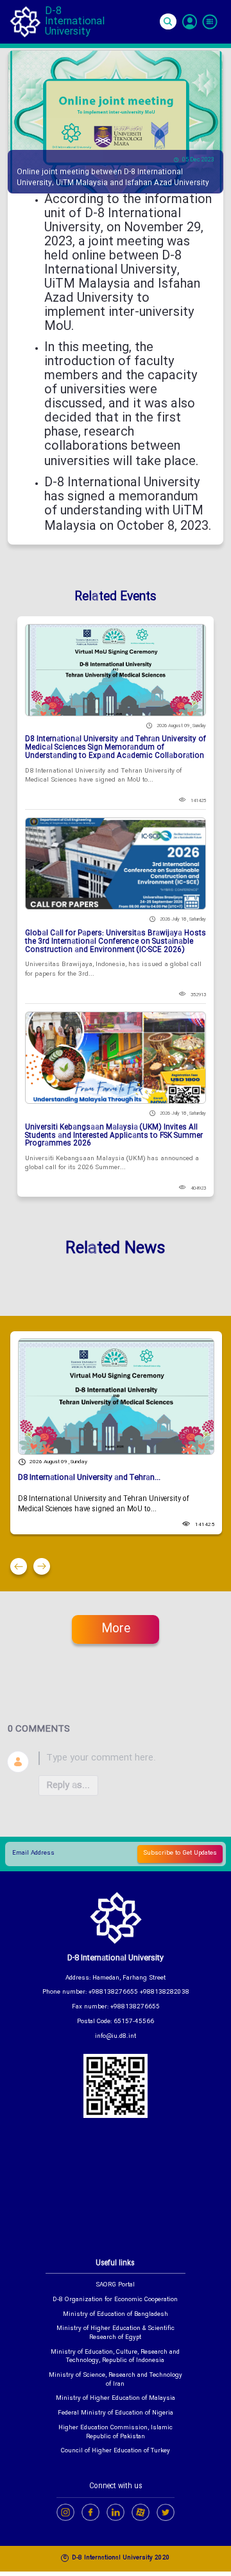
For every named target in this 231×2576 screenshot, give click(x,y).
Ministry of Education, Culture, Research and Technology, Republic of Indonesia (115, 2357)
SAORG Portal (115, 2286)
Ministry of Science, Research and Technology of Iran (116, 2380)
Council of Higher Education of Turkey (116, 2452)
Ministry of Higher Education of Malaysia (116, 2399)
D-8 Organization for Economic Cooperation (115, 2301)
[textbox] (131, 1758)
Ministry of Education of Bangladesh (116, 2315)
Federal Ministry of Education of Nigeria (116, 2414)
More (116, 1629)
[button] (19, 1566)
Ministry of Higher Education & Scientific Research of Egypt (116, 2334)
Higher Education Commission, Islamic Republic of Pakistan (116, 2433)
